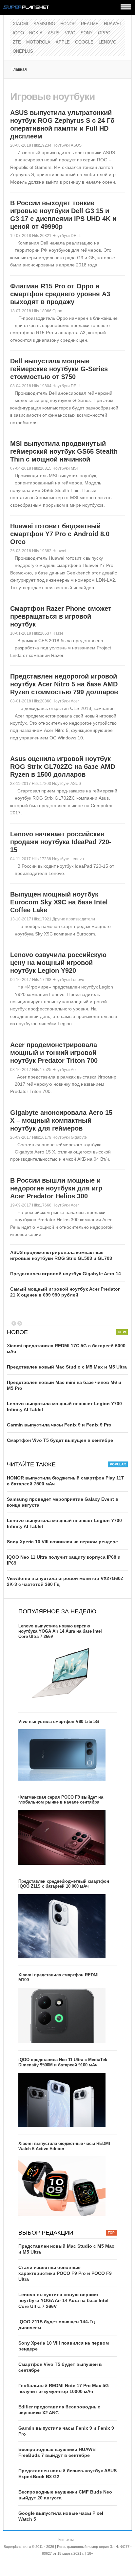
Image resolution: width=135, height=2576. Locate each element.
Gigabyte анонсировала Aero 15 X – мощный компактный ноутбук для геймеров (61, 1120)
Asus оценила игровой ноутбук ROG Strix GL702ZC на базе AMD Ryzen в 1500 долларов (63, 767)
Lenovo (107, 42)
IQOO (18, 33)
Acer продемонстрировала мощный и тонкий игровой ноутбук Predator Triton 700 (54, 1053)
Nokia (36, 33)
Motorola (38, 42)
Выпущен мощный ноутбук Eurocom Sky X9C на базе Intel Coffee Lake (59, 902)
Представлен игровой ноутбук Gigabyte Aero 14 (66, 1274)
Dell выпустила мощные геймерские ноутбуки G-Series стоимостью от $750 (59, 369)
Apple (63, 42)
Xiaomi (20, 24)
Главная (19, 69)
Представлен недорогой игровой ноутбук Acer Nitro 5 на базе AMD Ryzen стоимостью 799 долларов (64, 684)
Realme (90, 24)
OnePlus (23, 51)
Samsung (44, 24)
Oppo (104, 33)
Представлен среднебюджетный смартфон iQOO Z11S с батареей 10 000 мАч (64, 1884)
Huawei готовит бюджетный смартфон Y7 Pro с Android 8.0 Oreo (60, 534)
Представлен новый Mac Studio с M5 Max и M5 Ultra (67, 1367)
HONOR (68, 24)
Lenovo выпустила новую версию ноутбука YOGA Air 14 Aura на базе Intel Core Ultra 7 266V (60, 1631)
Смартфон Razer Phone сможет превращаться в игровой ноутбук (61, 616)
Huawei (112, 24)
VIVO (70, 33)
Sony (87, 33)
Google (84, 42)
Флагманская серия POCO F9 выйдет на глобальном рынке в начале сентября (61, 1800)
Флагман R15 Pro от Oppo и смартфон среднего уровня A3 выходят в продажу (60, 294)
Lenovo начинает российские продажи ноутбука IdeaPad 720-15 (61, 842)
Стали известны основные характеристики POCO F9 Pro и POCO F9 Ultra (65, 2273)
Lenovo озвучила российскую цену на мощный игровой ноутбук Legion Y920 (58, 963)
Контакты (66, 2540)
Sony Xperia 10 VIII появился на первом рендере (62, 1542)
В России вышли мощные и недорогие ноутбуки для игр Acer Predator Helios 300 (56, 1188)
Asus (54, 33)
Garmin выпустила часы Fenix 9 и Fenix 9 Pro (59, 1425)
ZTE (17, 42)
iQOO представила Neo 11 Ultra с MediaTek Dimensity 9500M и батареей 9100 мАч (63, 2062)
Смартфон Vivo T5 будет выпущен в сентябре (60, 1440)
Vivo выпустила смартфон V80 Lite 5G (59, 1722)
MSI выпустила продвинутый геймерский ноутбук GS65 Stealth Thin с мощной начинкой (64, 451)
